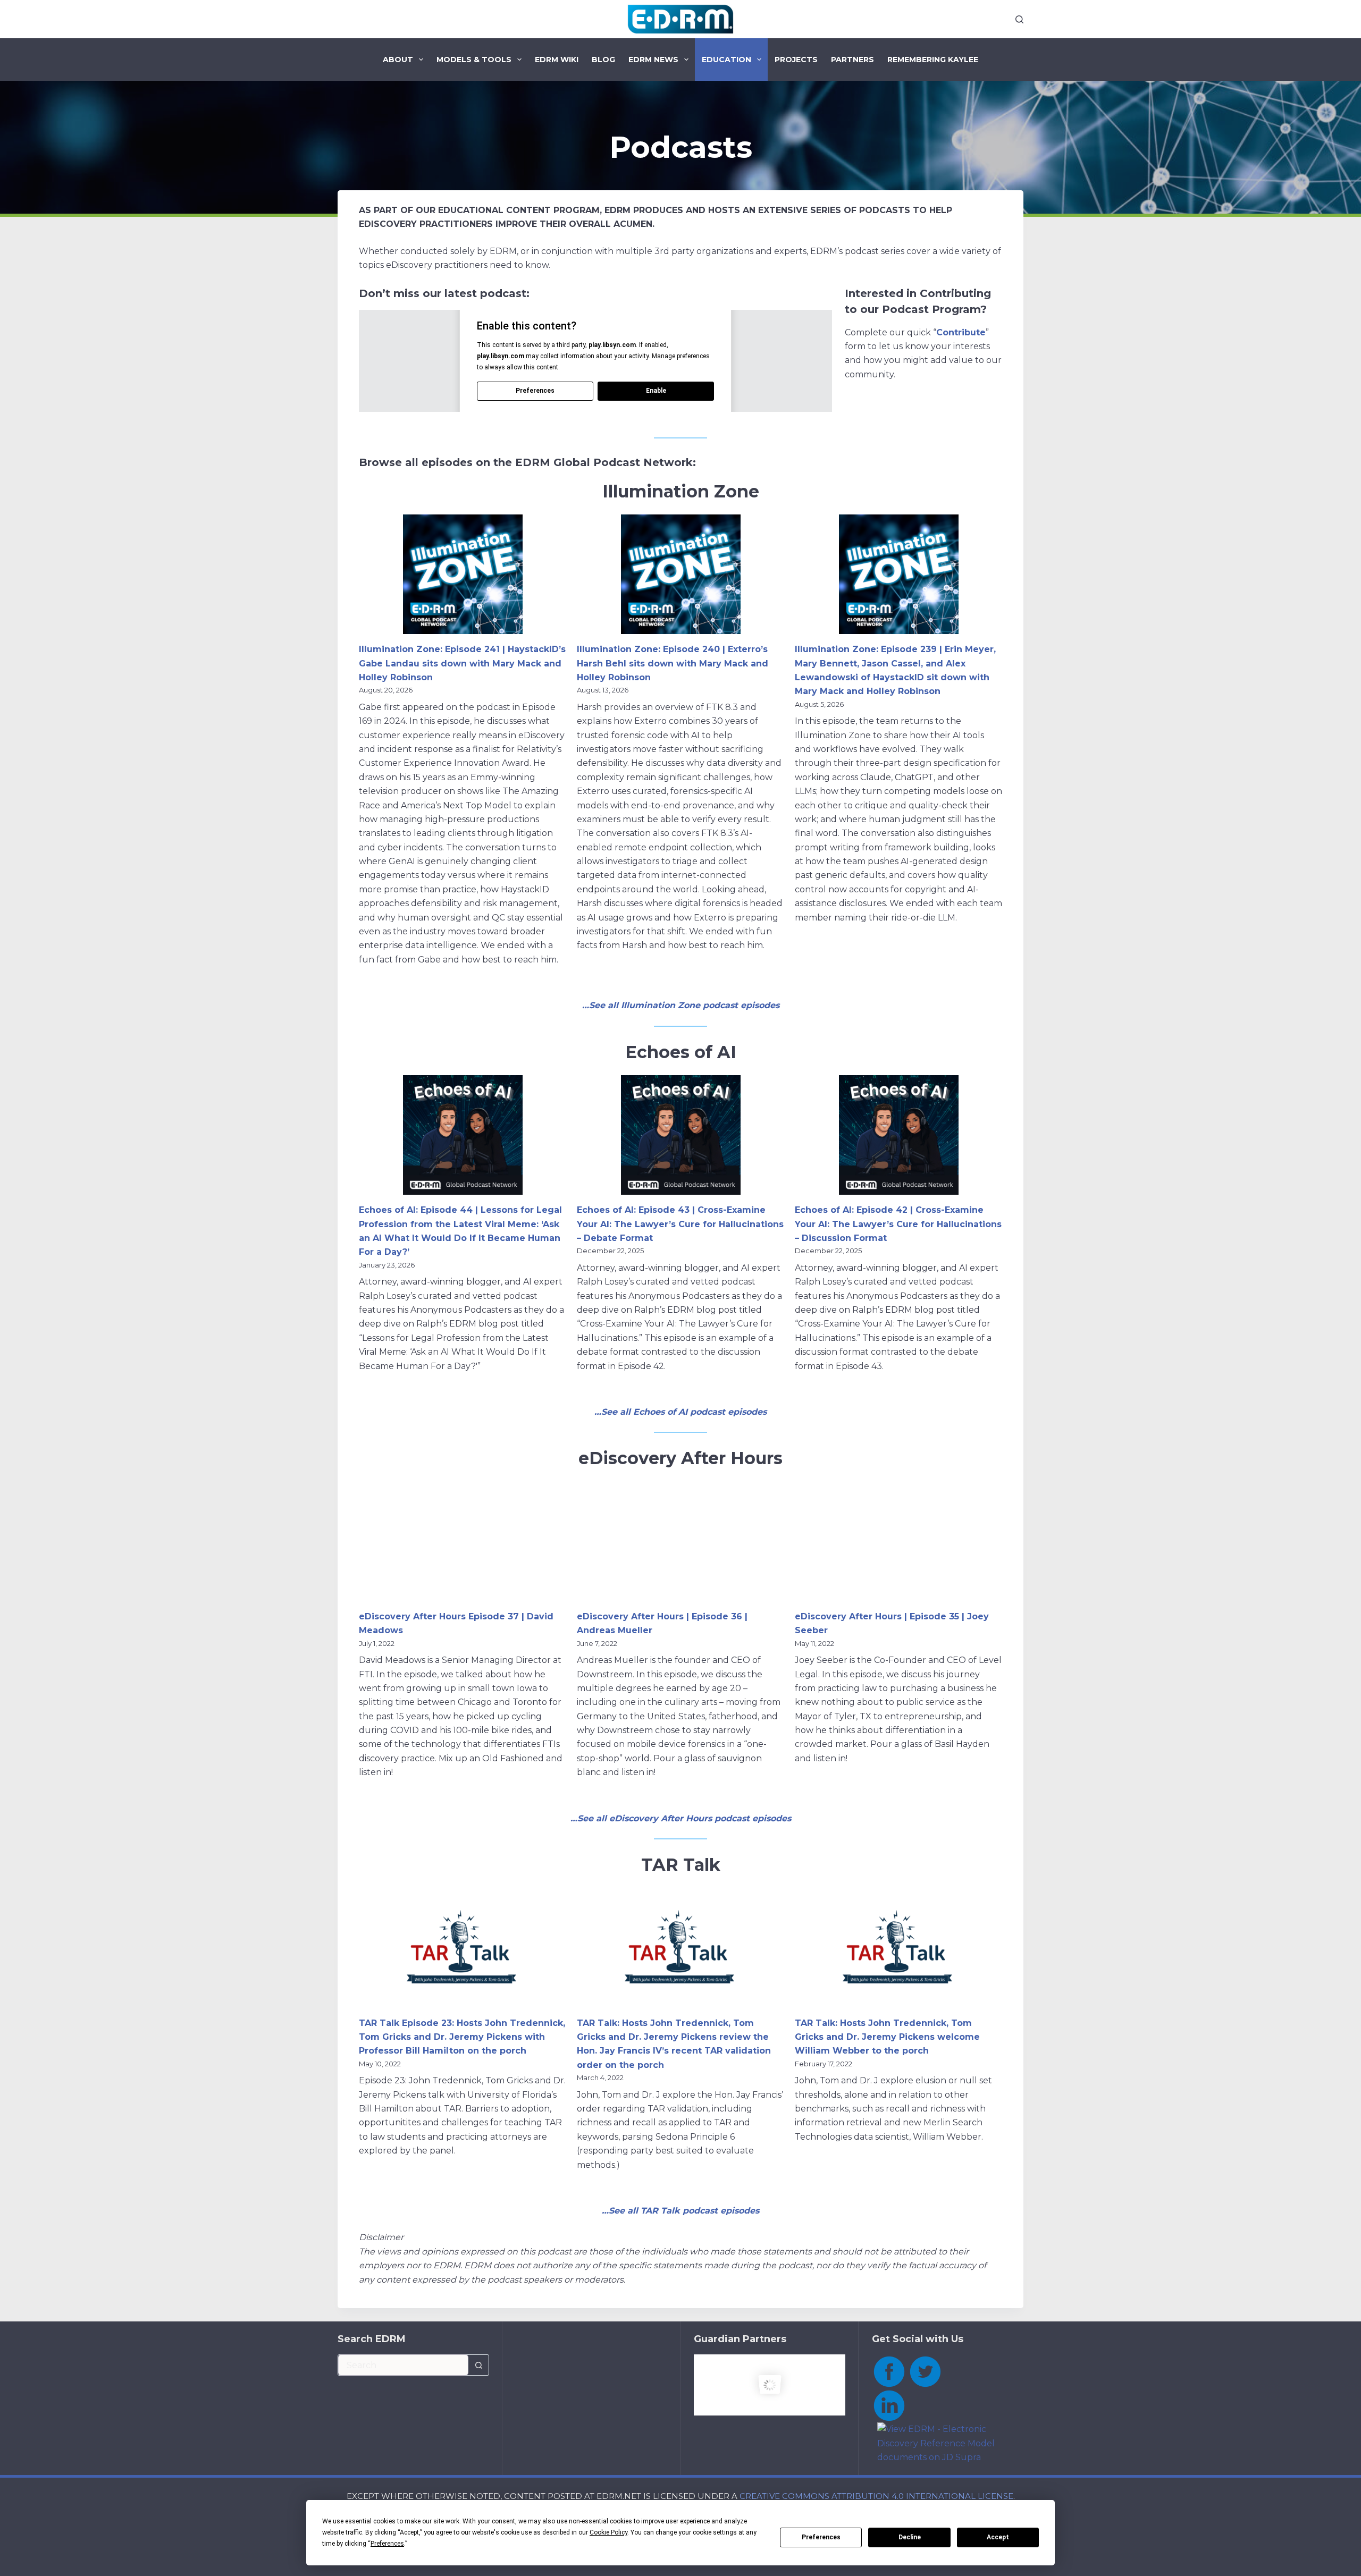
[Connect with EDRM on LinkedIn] (889, 2405)
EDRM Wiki (557, 60)
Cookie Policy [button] (608, 2532)
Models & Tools (474, 60)
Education (726, 60)
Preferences (821, 2537)
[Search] (1019, 19)
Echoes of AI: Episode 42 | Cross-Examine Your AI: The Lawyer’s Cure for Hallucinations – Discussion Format (898, 1224)
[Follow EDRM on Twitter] (925, 2371)
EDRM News (653, 60)
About (398, 60)
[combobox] (403, 2365)
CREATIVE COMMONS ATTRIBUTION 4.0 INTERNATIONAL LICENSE (876, 2496)
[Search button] (478, 2365)
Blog (603, 60)
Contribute (961, 332)
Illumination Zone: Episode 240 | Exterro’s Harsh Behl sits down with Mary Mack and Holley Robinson (673, 663)
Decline (910, 2537)
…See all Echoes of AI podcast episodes (680, 1412)
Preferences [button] (387, 2544)
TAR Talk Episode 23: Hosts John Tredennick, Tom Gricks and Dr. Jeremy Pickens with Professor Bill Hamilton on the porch (462, 2037)
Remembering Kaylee (933, 60)
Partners (852, 60)
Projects (796, 60)
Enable (656, 391)
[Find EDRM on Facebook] (889, 2371)
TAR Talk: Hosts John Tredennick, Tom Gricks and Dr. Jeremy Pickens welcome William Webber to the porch (887, 2037)
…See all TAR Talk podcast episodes (680, 2211)
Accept (998, 2537)
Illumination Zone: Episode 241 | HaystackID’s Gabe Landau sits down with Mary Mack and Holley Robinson (462, 663)
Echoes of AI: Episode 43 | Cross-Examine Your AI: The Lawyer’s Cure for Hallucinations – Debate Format (680, 1224)
